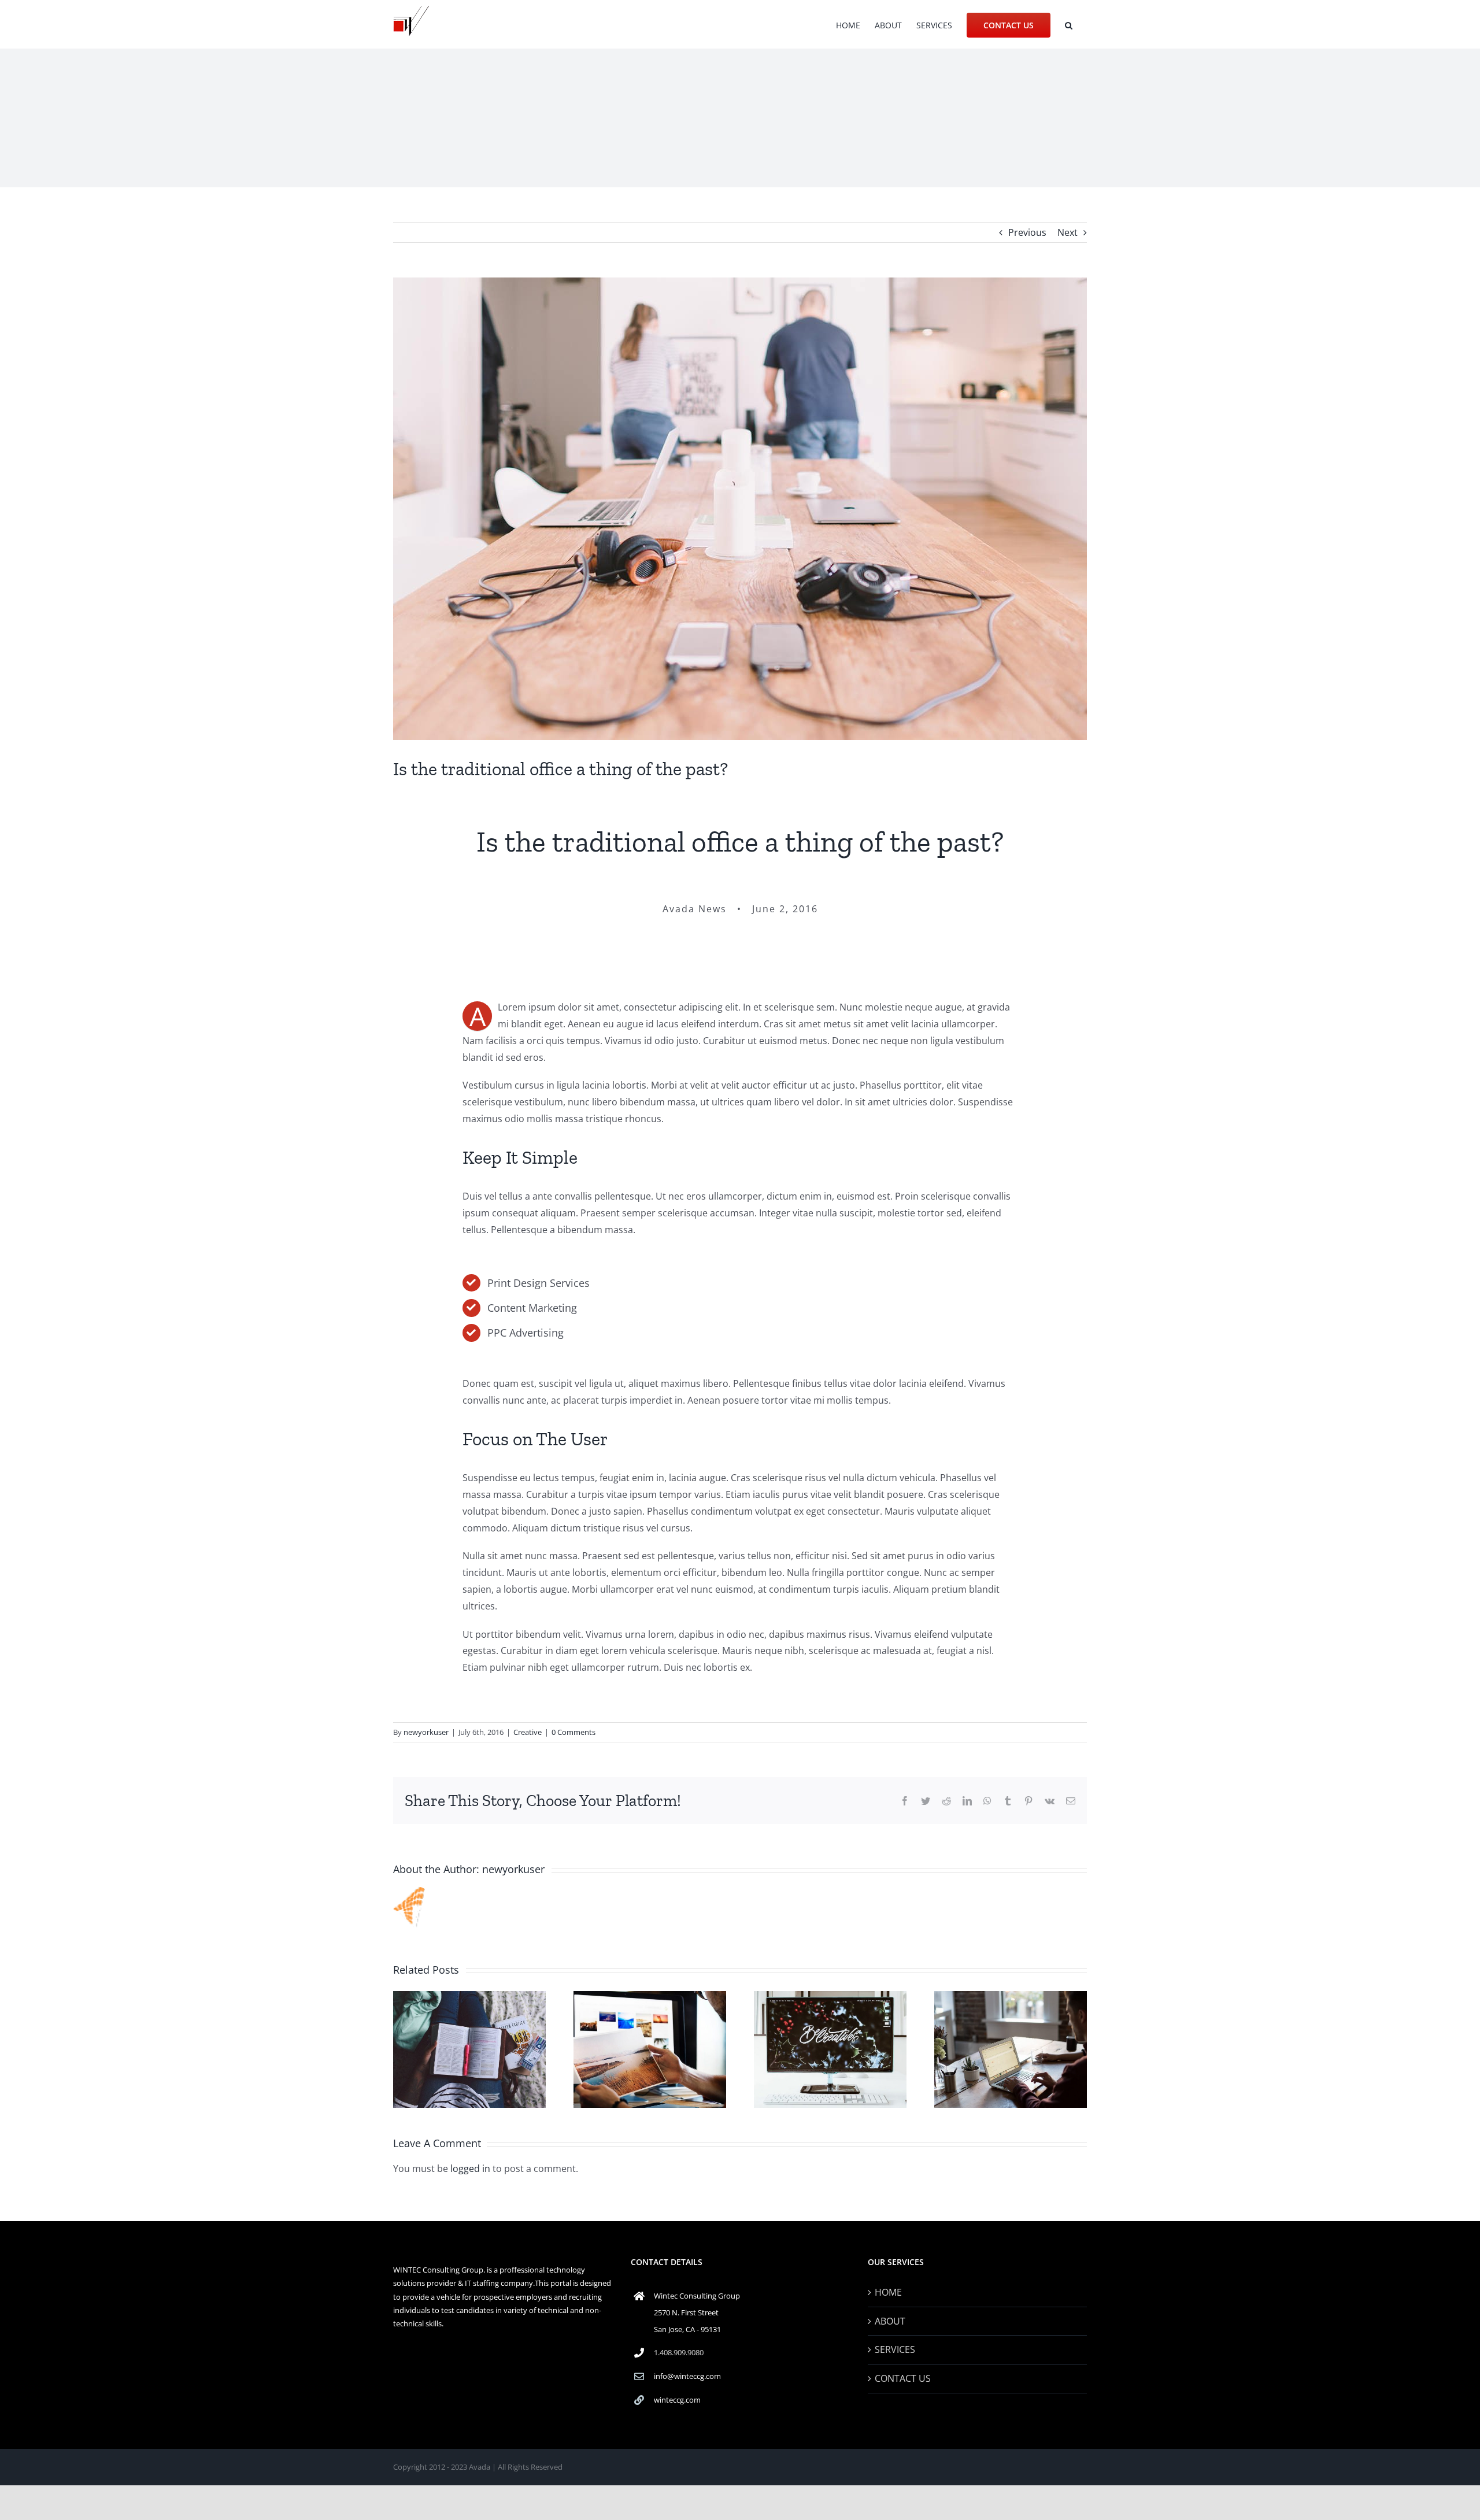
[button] (1069, 24)
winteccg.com (677, 2400)
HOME (888, 2292)
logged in (470, 2169)
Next (1068, 232)
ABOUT (890, 2321)
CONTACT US (903, 2378)
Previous (1027, 232)
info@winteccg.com (687, 2376)
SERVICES (895, 2349)
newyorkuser (426, 1732)
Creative (528, 1732)
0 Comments (573, 1732)
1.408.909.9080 (679, 2352)
